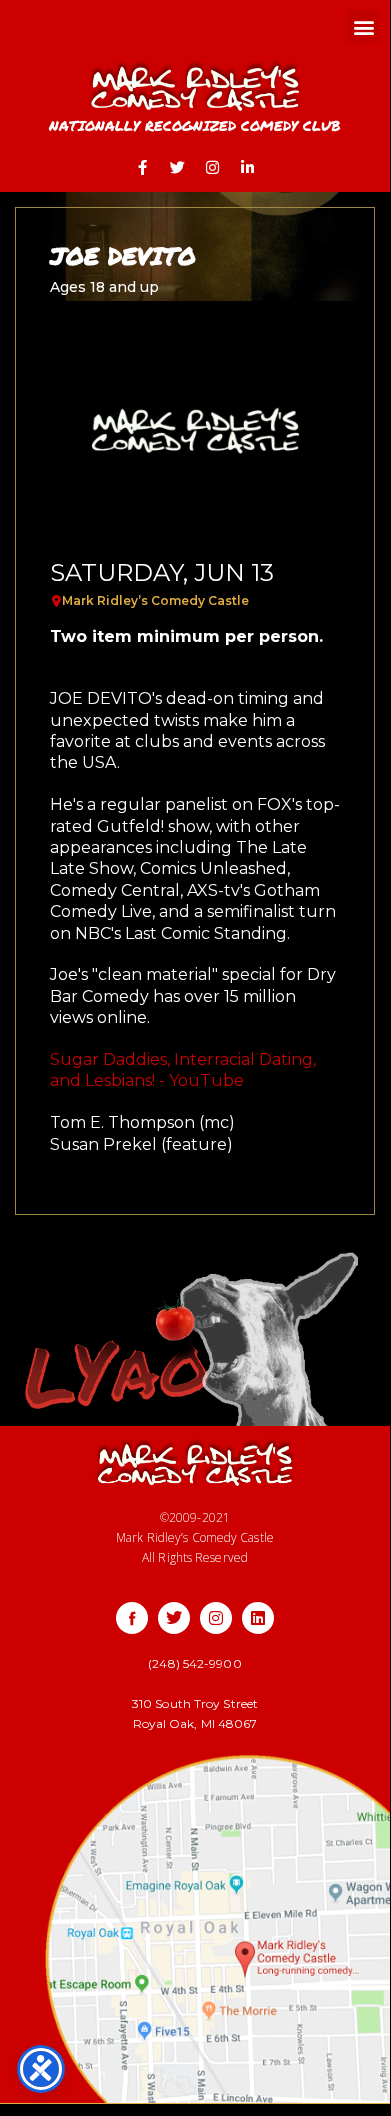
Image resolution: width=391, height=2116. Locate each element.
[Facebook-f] (143, 167)
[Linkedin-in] (248, 167)
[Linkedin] (258, 1618)
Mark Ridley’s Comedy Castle (155, 600)
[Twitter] (178, 167)
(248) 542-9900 (194, 1663)
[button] (363, 26)
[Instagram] (213, 167)
